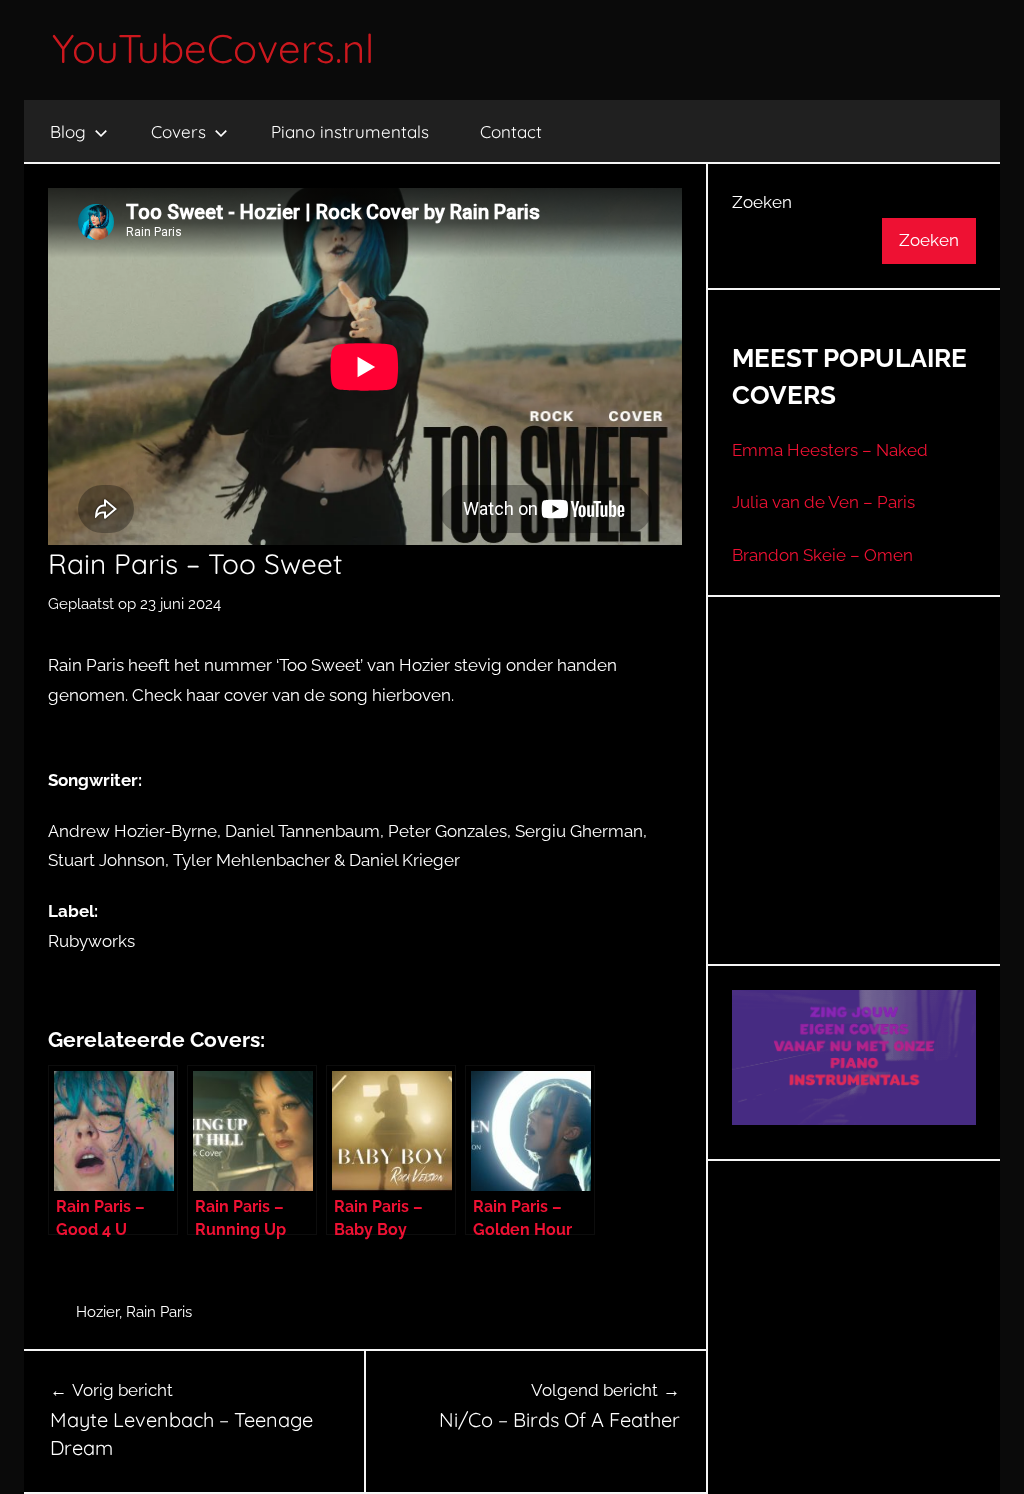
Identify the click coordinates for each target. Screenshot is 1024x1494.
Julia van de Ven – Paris (823, 502)
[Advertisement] (878, 805)
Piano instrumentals (350, 131)
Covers (178, 131)
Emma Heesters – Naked (830, 450)
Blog (68, 131)
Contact (511, 131)
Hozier (97, 1312)
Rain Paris (159, 1312)
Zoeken (762, 202)
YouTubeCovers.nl (213, 48)
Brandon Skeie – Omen (822, 555)
